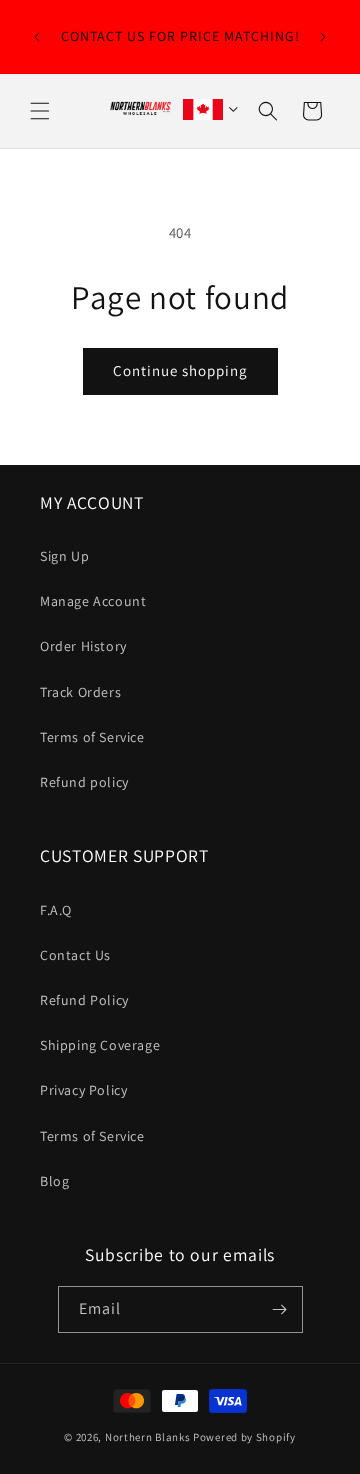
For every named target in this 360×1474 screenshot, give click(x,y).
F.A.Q (56, 910)
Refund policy (84, 782)
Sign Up (64, 556)
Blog (54, 1181)
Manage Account (93, 601)
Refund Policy (84, 1000)
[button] (40, 111)
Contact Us (75, 955)
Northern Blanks (148, 1437)
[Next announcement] (323, 37)
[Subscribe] (280, 1309)
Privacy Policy (83, 1090)
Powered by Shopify (244, 1437)
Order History (83, 646)
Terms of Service (92, 737)
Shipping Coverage (100, 1045)
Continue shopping (180, 370)
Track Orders (80, 692)
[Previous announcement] (37, 37)
